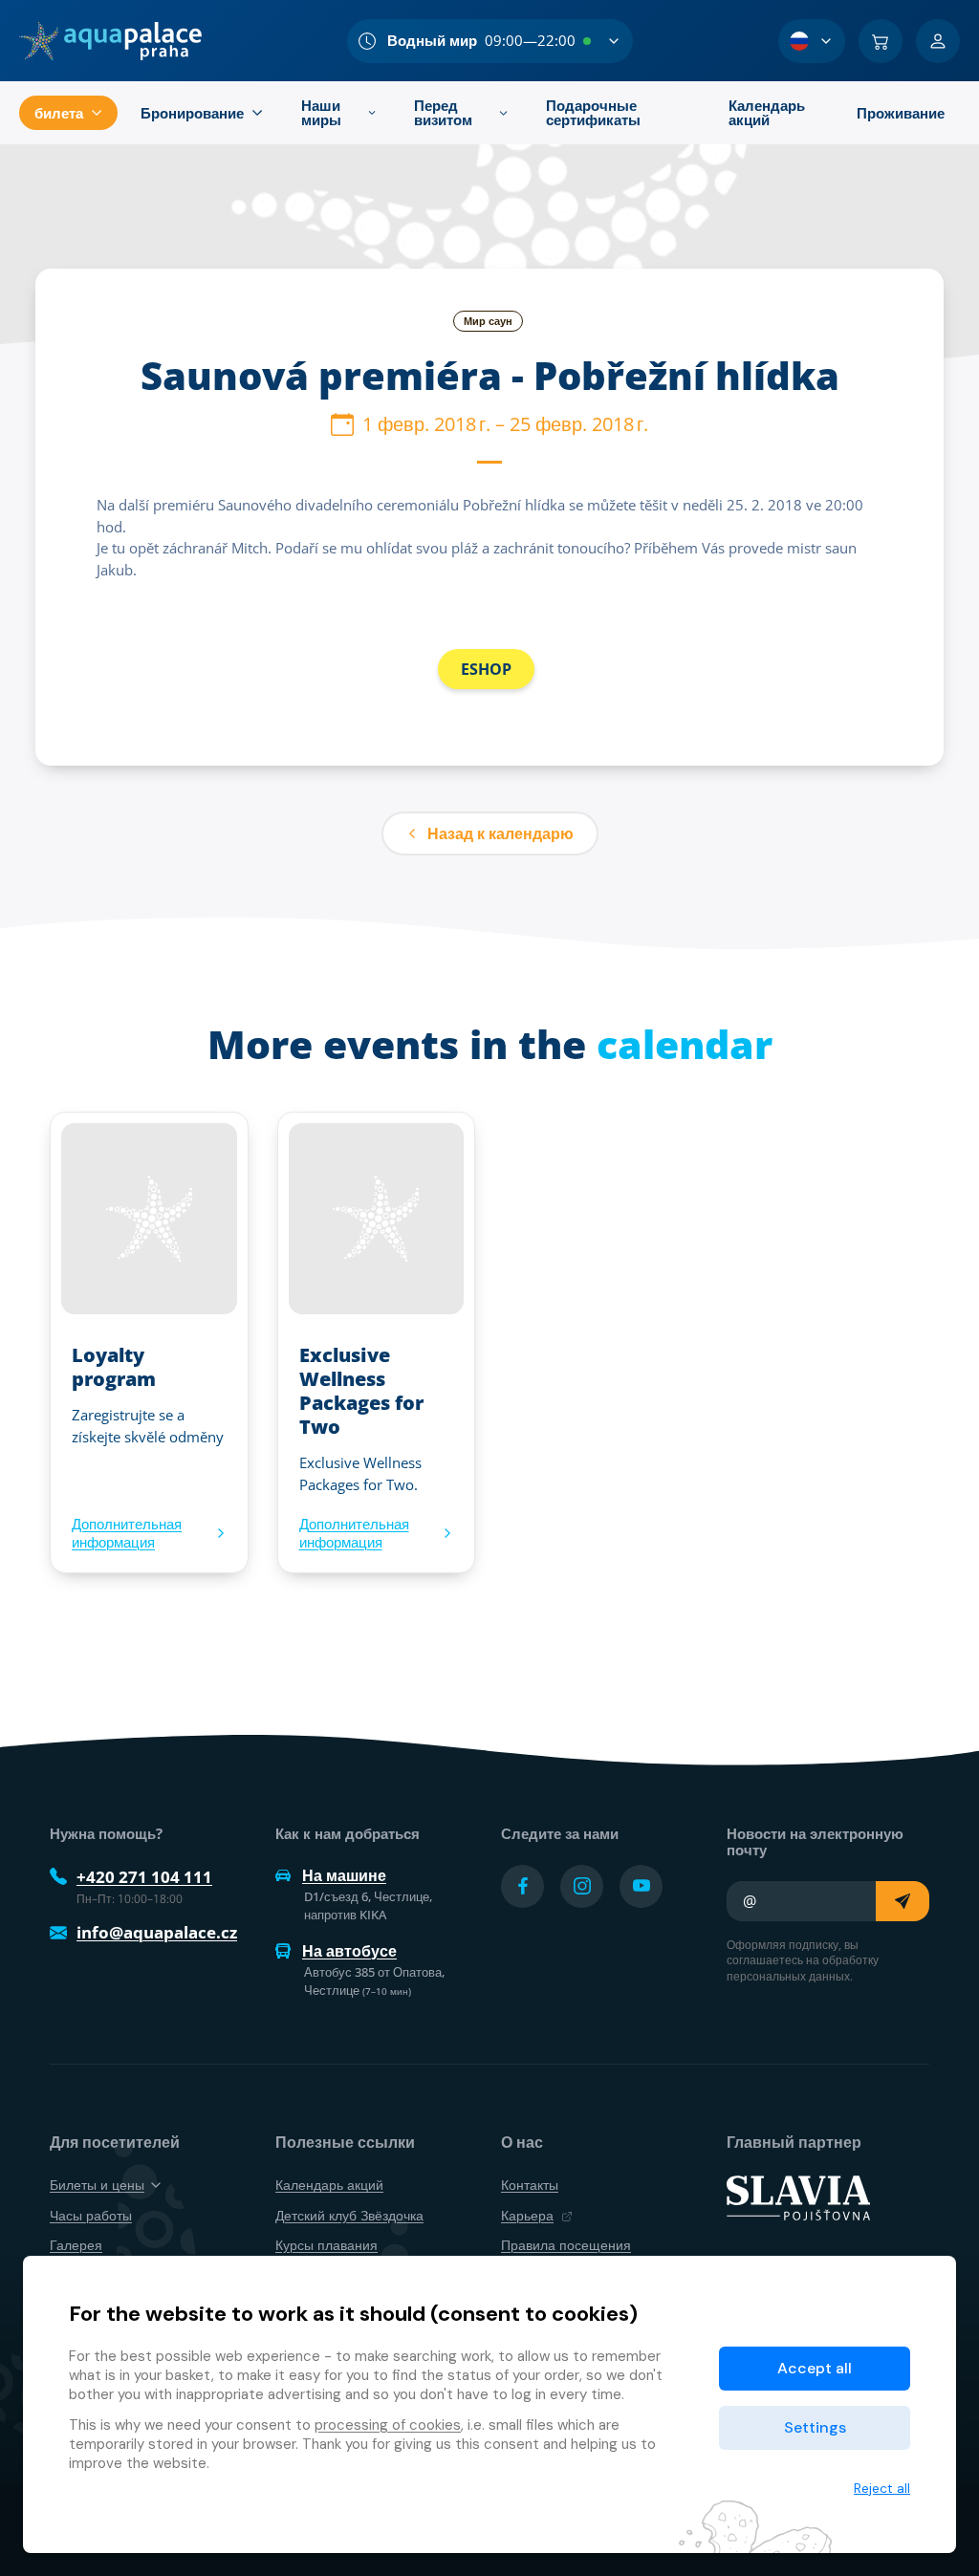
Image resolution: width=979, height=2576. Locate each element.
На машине (344, 1875)
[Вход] (938, 41)
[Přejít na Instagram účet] (582, 1886)
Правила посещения (566, 2245)
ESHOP (486, 669)
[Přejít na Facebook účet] (522, 1886)
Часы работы (91, 2215)
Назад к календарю (500, 833)
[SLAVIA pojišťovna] (798, 2197)
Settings (815, 2427)
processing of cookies (388, 2425)
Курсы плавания (326, 2245)
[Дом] (110, 41)
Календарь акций (329, 2185)
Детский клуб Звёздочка (349, 2215)
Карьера (527, 2215)
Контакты (530, 2185)
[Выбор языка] (812, 41)
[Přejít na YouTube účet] (641, 1886)
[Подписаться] (903, 1901)
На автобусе (349, 1951)
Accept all (815, 2368)
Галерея (76, 2245)
